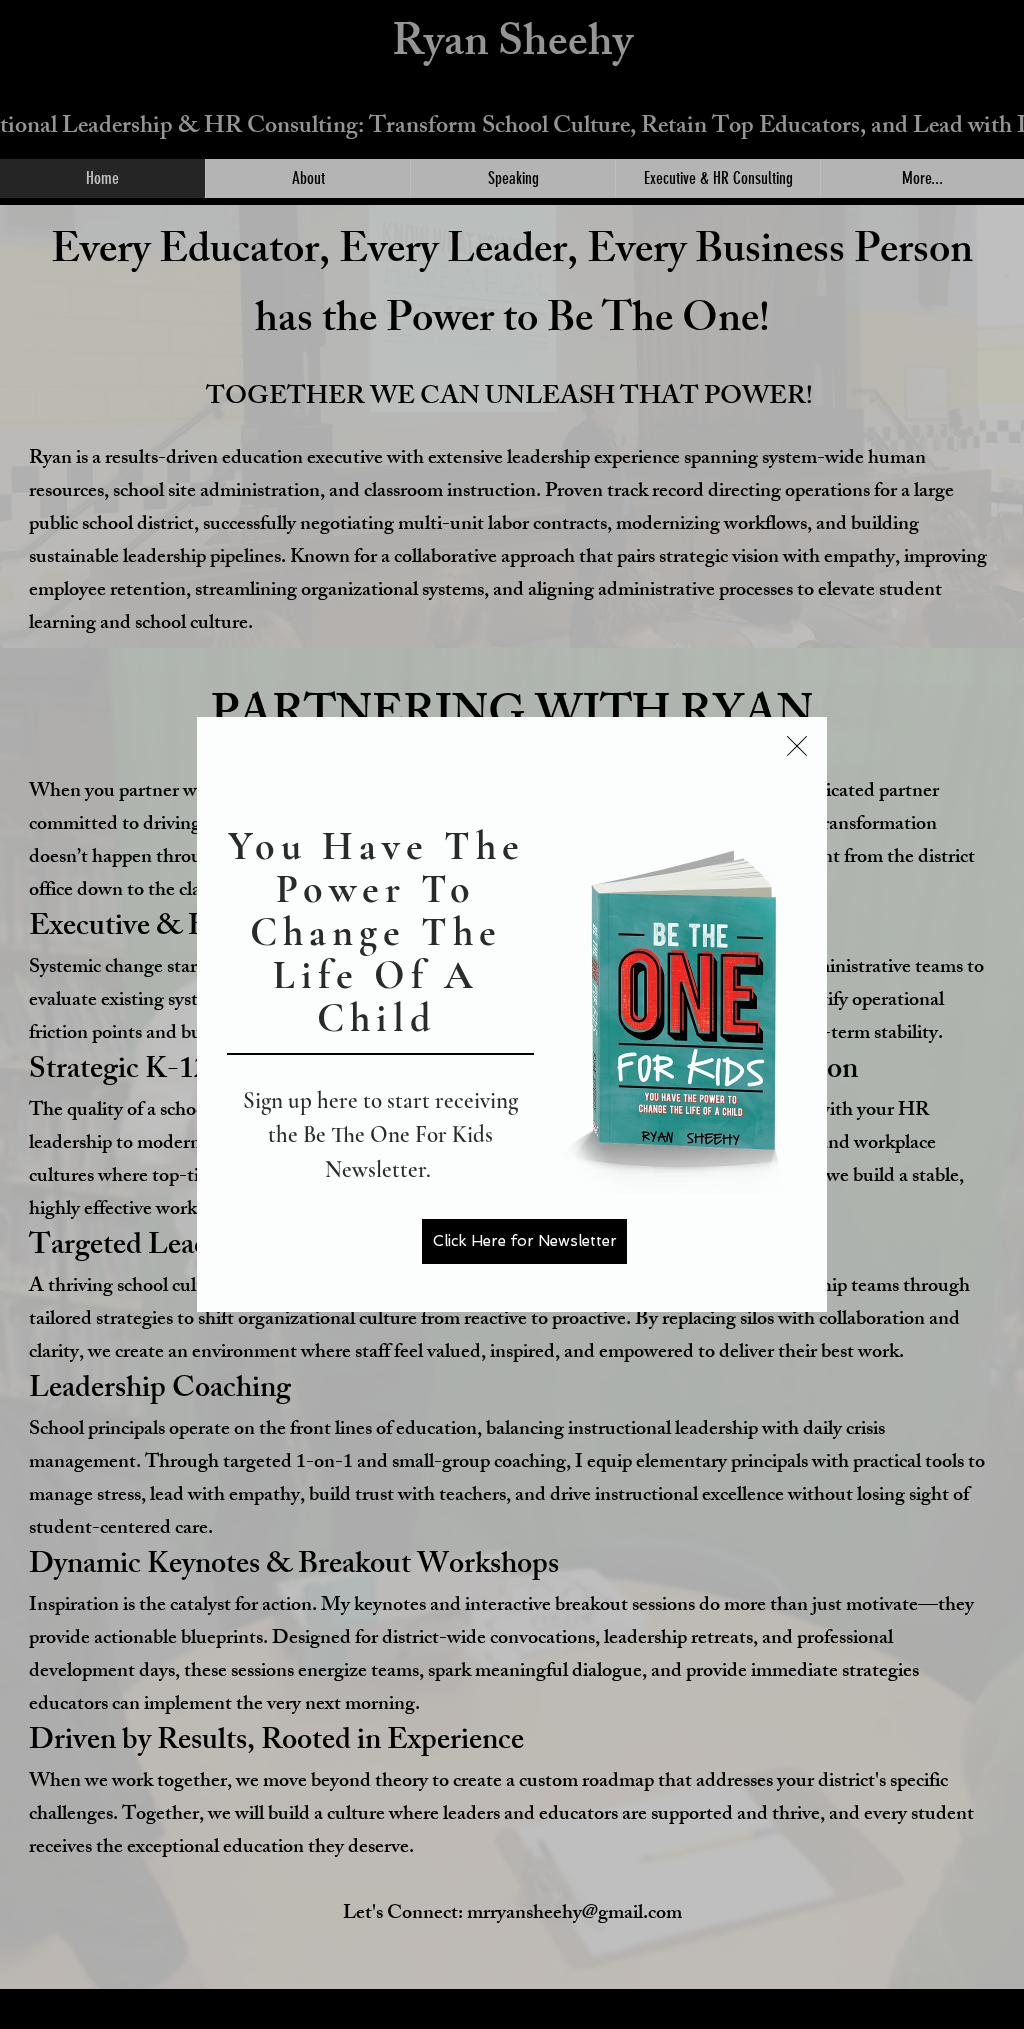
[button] (797, 746)
